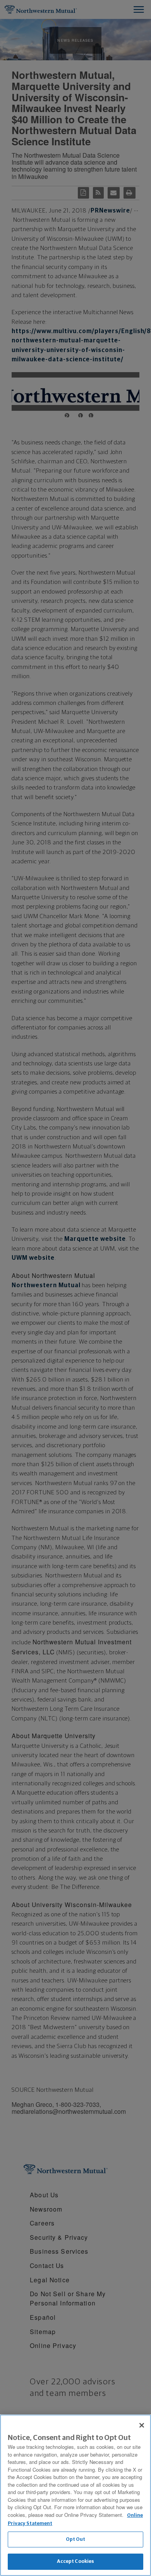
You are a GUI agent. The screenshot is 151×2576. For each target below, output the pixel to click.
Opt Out (76, 2539)
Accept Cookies (76, 2562)
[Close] (142, 2425)
